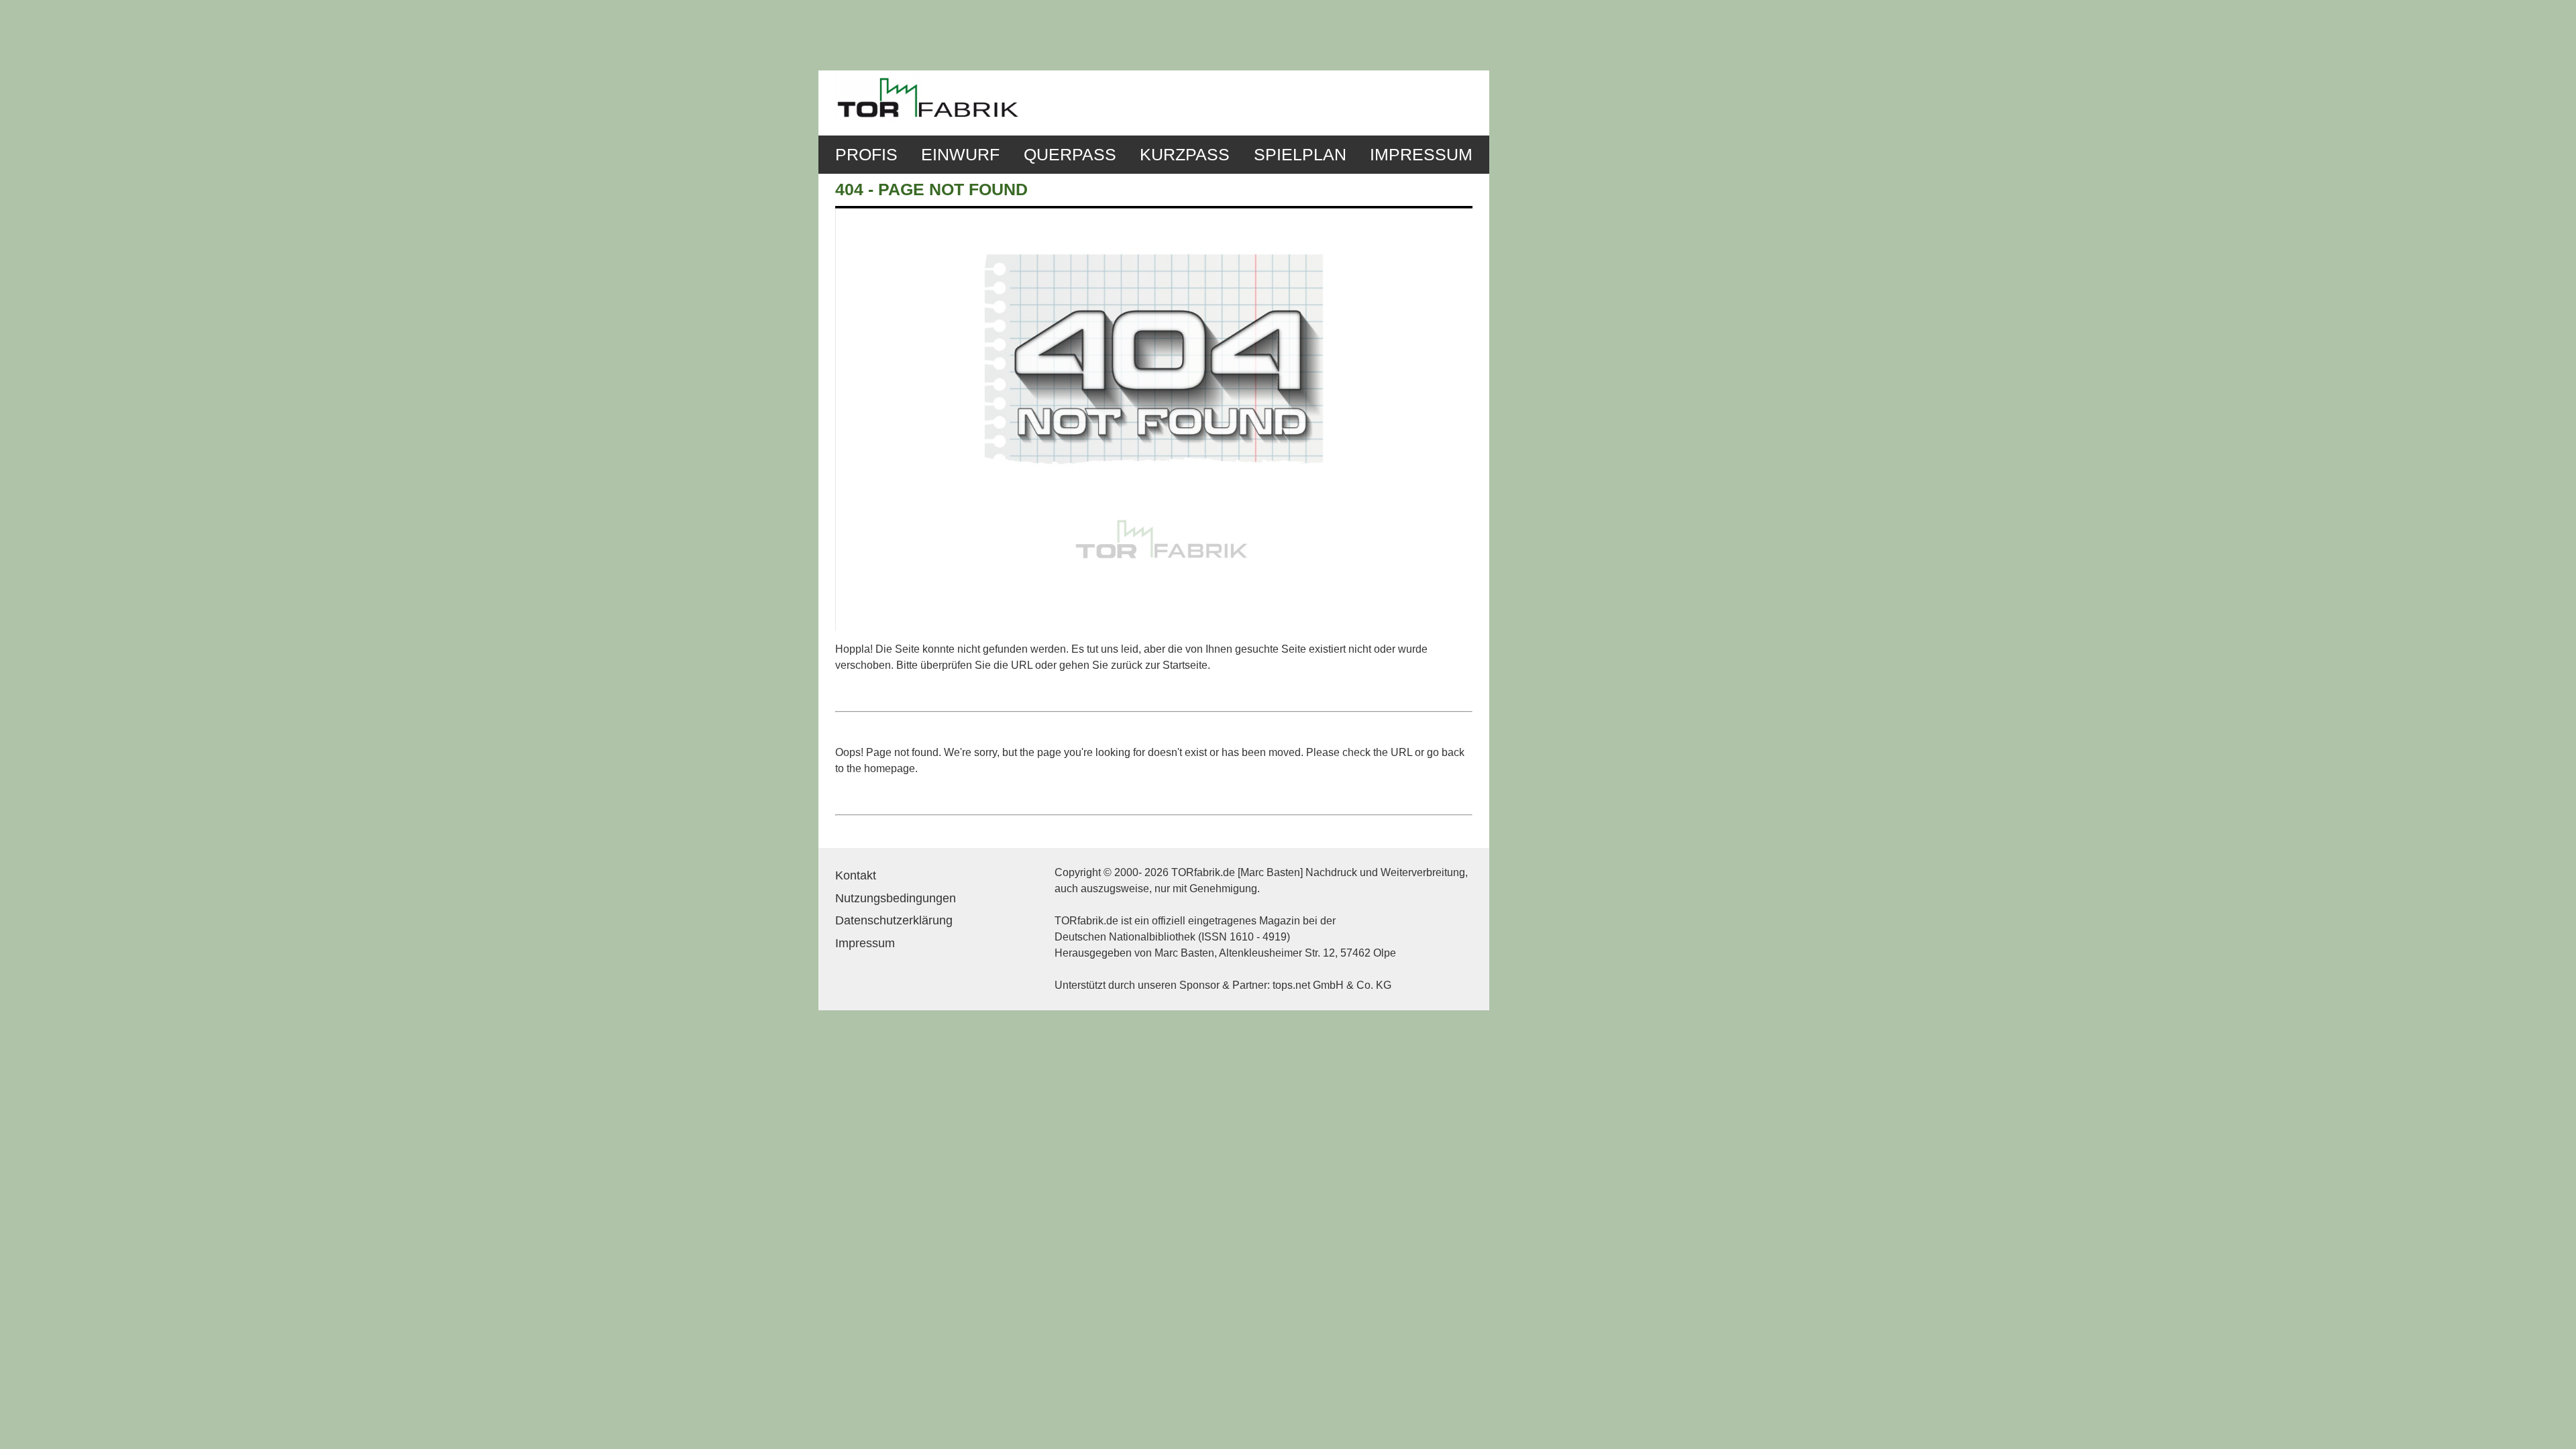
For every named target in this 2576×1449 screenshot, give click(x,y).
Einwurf (960, 155)
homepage (890, 768)
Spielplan (1300, 155)
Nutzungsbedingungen (896, 898)
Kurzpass (1185, 155)
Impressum (1421, 155)
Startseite (1185, 665)
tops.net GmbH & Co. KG (1332, 985)
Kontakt (856, 875)
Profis (866, 155)
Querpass (1070, 155)
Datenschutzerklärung (894, 920)
